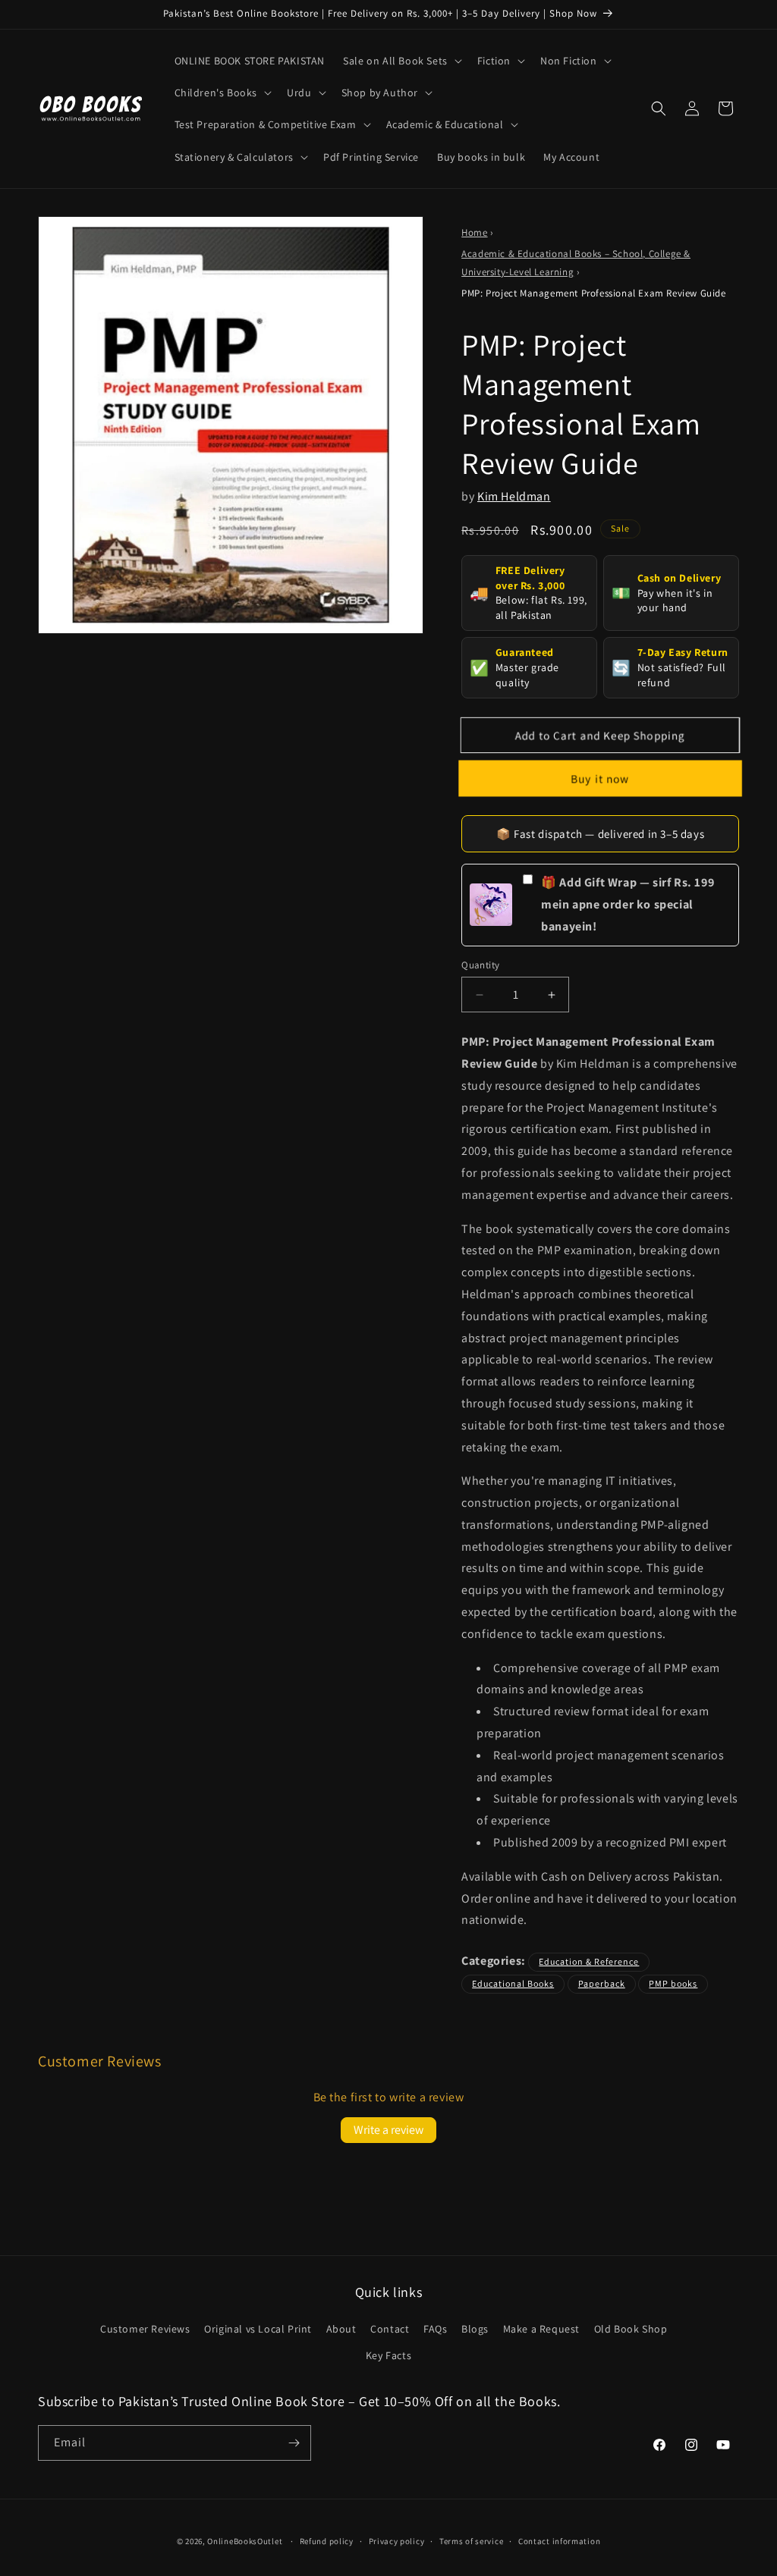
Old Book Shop (631, 2329)
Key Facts (388, 2355)
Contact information (559, 2541)
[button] (401, 61)
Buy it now (600, 778)
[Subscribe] (294, 2443)
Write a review (388, 2130)
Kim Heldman (514, 496)
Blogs (475, 2329)
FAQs (435, 2329)
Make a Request (541, 2329)
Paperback (602, 1983)
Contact (390, 2329)
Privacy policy (397, 2541)
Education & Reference (589, 1961)
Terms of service (471, 2541)
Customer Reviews (145, 2329)
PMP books (673, 1983)
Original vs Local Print (258, 2329)
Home (474, 232)
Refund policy (327, 2541)
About (341, 2329)
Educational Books (513, 1983)
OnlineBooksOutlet (245, 2541)
